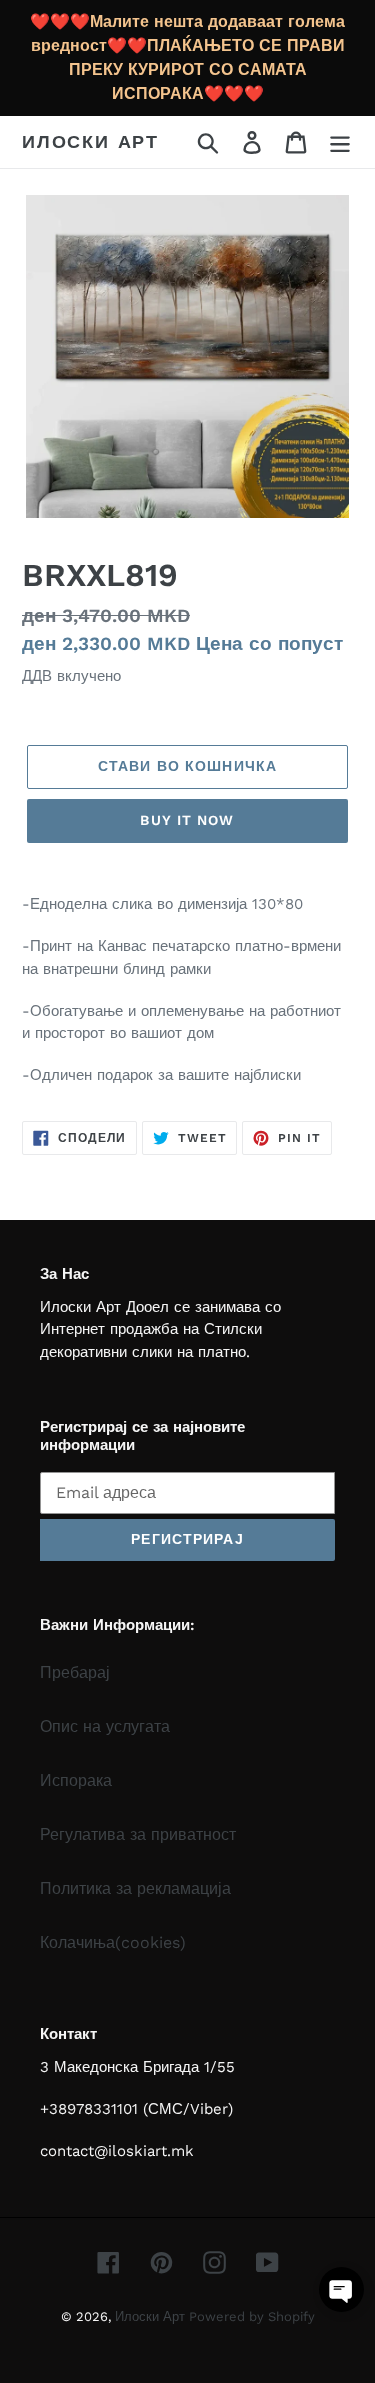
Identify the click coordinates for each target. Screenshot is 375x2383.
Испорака (76, 1780)
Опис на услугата (105, 1726)
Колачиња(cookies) (113, 1942)
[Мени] (340, 142)
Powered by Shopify (252, 2316)
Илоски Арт (90, 141)
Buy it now (187, 820)
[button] (341, 2289)
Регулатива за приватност (138, 1834)
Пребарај (75, 1672)
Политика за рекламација (135, 1888)
